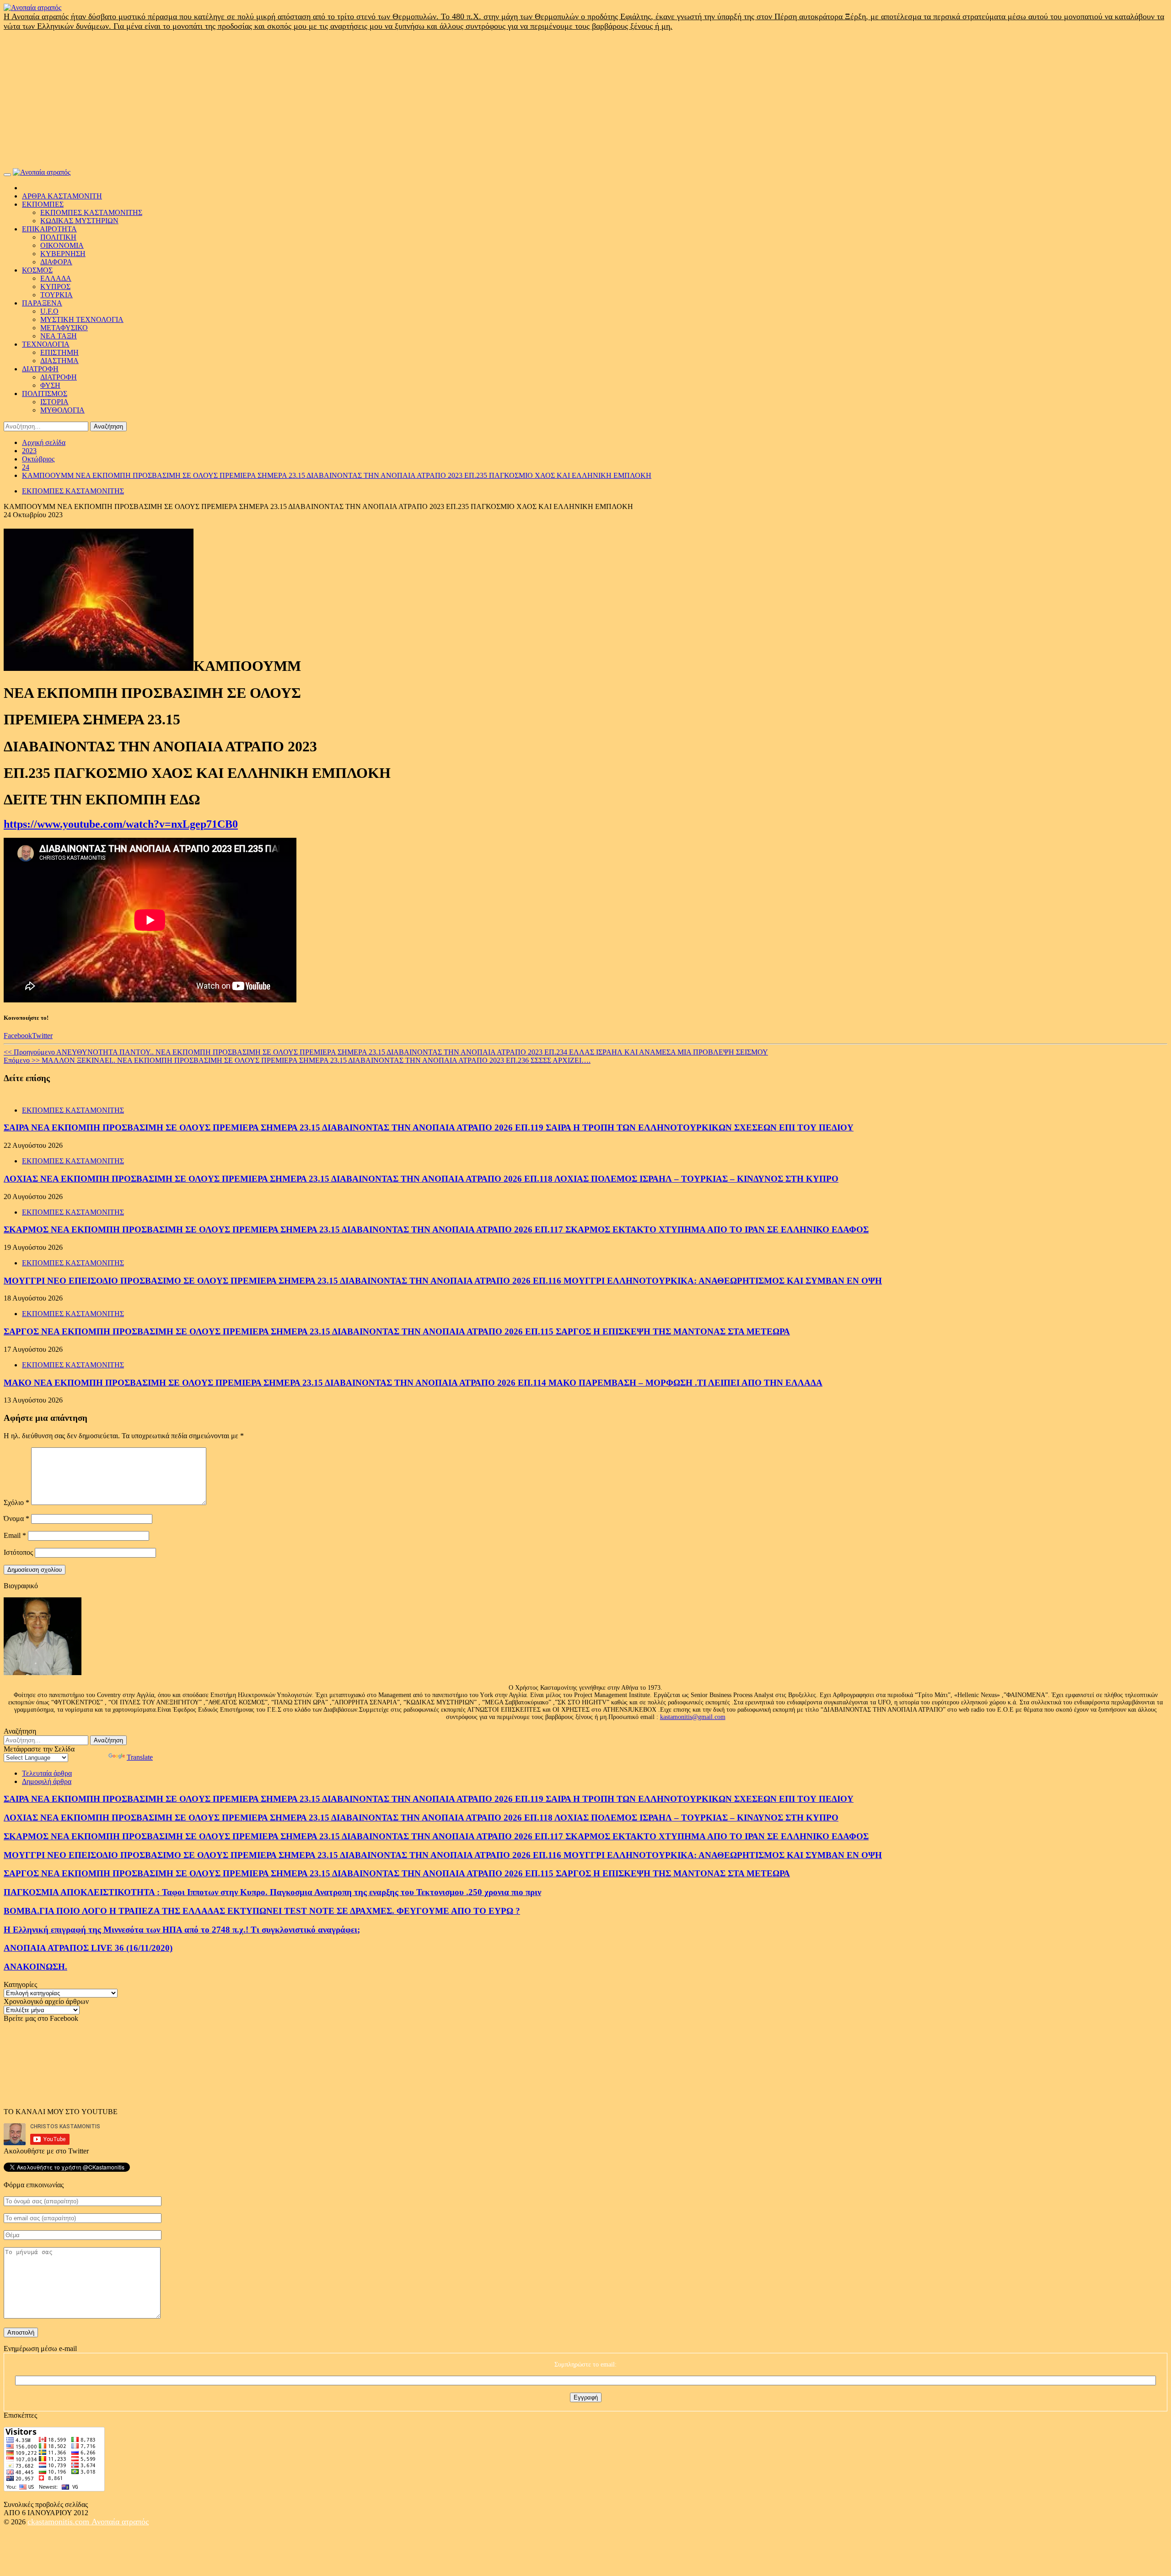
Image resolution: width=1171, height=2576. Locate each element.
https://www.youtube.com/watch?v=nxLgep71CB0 (121, 824)
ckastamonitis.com (59, 2522)
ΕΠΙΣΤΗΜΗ (59, 352)
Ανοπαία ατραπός (120, 2522)
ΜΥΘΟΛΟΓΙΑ (62, 410)
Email (15, 1535)
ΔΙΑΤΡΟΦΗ (40, 369)
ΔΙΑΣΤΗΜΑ (59, 361)
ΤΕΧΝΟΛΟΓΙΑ (46, 344)
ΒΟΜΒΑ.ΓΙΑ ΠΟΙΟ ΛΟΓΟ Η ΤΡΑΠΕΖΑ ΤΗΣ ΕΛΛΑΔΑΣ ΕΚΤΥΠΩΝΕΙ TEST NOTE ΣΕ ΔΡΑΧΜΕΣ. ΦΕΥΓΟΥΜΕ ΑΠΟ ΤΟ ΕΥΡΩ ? (262, 1911)
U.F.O (49, 311)
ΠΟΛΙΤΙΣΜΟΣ (45, 394)
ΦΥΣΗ (50, 385)
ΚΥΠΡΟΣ (55, 287)
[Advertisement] (585, 100)
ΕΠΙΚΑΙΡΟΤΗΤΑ (49, 229)
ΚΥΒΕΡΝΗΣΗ (63, 254)
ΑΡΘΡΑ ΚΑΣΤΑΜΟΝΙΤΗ (62, 196)
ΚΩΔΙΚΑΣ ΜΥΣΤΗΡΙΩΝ (79, 221)
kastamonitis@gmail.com (693, 1717)
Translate (140, 1757)
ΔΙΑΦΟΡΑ (56, 262)
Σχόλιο (16, 1502)
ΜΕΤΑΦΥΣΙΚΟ (64, 328)
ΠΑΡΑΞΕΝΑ (42, 303)
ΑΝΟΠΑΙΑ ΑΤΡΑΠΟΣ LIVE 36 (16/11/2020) (88, 1948)
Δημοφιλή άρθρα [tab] (47, 1781)
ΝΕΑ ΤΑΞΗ (59, 336)
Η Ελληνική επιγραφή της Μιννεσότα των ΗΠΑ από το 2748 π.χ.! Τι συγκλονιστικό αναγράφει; (182, 1930)
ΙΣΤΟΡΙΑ (54, 402)
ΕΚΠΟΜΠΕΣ (43, 204)
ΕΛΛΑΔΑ (56, 278)
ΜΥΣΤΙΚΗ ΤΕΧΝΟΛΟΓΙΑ (82, 319)
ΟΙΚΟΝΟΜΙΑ (62, 245)
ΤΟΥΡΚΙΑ (56, 295)
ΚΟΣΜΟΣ (37, 270)
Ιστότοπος (18, 1552)
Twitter (42, 1036)
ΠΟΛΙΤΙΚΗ (58, 237)
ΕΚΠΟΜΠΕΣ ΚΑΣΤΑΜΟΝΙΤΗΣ (91, 212)
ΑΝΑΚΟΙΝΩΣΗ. (35, 1967)
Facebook (18, 1036)
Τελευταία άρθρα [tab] (47, 1773)
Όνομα (16, 1518)
